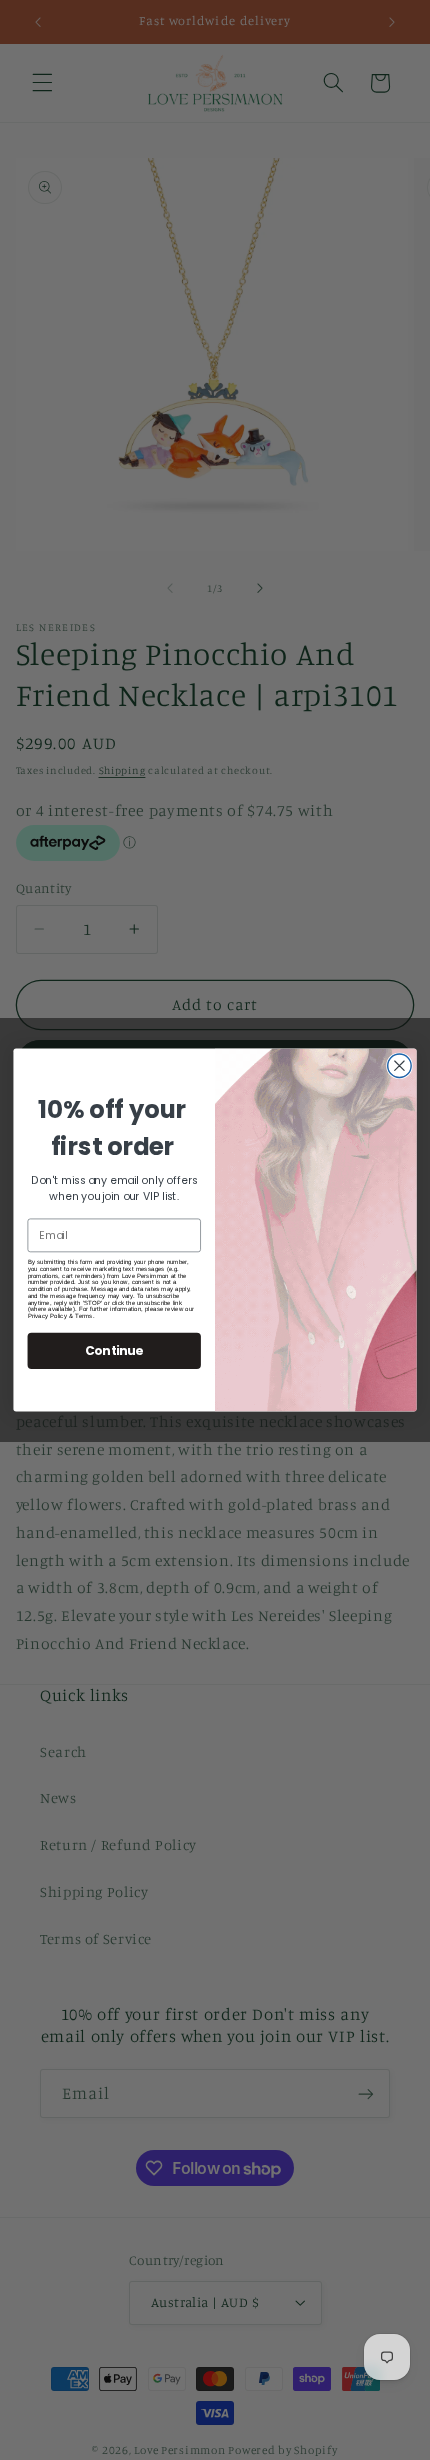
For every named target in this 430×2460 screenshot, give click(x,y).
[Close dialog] (400, 1066)
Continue (114, 1350)
